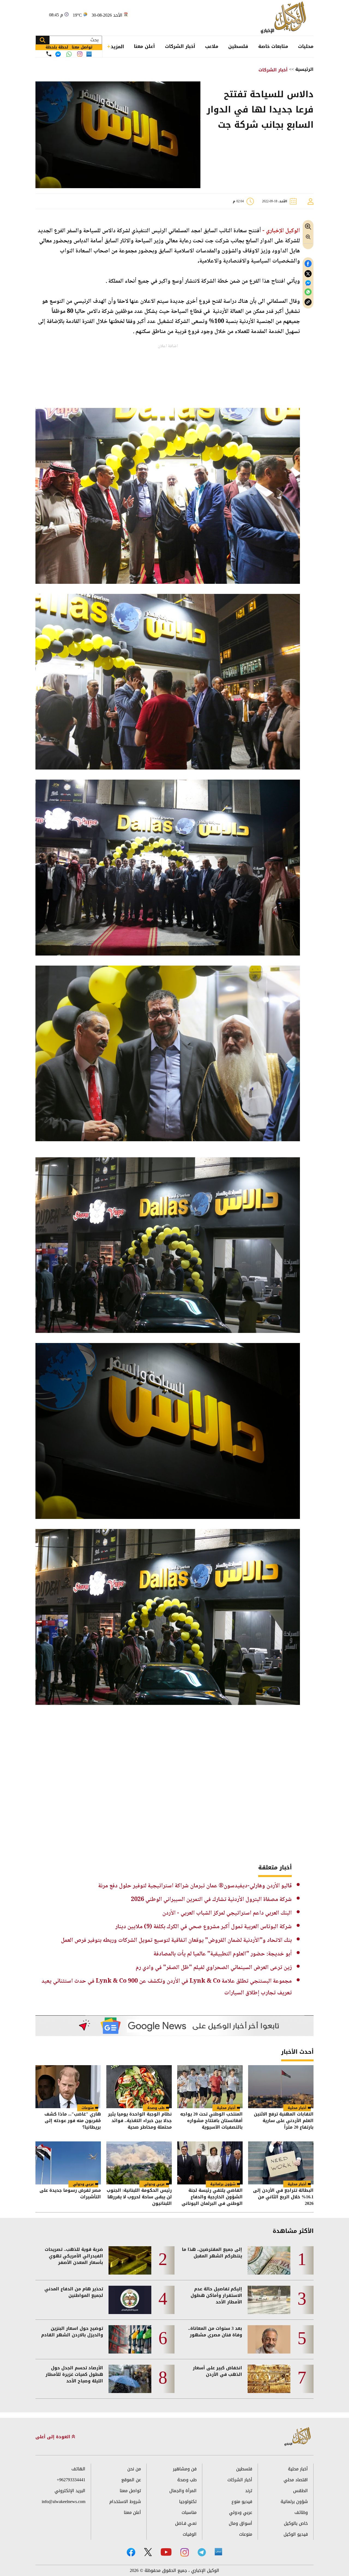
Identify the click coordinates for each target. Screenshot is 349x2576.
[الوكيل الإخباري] (285, 18)
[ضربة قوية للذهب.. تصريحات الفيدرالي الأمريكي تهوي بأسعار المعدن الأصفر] (130, 2260)
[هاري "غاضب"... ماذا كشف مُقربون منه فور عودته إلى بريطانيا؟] (68, 2087)
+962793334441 (71, 2480)
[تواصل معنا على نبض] (89, 54)
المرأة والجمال (183, 2491)
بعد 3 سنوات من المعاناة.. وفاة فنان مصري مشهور (215, 2332)
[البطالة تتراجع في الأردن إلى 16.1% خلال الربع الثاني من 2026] (281, 2163)
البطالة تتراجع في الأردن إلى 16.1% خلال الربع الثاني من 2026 (283, 2197)
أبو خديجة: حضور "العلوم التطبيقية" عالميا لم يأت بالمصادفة (223, 1954)
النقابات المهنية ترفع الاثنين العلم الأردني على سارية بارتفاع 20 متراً (284, 2121)
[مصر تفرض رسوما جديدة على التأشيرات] (68, 2163)
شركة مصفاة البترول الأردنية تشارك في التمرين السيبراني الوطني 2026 (211, 1900)
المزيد (117, 47)
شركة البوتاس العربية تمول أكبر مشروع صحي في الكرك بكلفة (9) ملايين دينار (204, 1927)
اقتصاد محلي (296, 2480)
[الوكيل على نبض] (218, 2552)
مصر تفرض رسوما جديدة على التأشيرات (70, 2194)
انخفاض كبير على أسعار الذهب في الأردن (217, 2371)
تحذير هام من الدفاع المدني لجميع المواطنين (74, 2292)
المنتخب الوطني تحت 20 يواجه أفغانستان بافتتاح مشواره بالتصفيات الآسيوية (211, 2121)
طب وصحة (156, 2108)
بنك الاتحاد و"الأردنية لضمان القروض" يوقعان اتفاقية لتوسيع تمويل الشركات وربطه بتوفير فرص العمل (176, 1940)
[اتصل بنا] (49, 54)
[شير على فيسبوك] (308, 264)
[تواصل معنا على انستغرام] (80, 54)
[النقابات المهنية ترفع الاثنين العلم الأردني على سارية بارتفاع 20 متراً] (281, 2087)
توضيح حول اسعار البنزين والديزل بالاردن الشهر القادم (72, 2332)
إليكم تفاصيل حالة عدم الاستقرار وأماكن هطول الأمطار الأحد (216, 2296)
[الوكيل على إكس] (148, 2552)
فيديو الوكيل (296, 2534)
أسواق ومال (240, 2523)
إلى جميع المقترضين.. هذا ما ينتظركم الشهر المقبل (212, 2253)
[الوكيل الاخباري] (298, 2437)
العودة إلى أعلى (54, 2437)
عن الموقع (131, 2480)
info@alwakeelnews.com (64, 2502)
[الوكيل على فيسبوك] (131, 2552)
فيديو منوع (242, 2502)
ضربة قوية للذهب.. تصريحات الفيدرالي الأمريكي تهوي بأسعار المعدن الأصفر (74, 2256)
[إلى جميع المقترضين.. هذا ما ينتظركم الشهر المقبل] (269, 2260)
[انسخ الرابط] (308, 302)
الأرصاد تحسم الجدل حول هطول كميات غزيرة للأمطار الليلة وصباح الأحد (74, 2374)
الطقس (300, 2491)
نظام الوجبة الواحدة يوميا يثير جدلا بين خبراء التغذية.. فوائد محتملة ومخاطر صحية (140, 2121)
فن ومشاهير (185, 2469)
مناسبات (189, 2512)
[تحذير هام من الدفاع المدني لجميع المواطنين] (130, 2300)
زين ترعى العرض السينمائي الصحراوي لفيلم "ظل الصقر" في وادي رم (214, 1968)
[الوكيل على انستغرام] (185, 2552)
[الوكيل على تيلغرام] (202, 2552)
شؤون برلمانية (223, 2184)
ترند (249, 2491)
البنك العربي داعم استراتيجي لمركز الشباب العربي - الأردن (227, 1913)
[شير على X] (308, 274)
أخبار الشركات (180, 46)
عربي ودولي (154, 2184)
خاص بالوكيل (296, 2523)
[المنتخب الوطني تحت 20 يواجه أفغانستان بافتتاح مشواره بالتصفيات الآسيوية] (210, 2087)
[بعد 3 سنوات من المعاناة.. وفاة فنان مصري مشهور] (269, 2339)
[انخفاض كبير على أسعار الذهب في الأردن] (269, 2379)
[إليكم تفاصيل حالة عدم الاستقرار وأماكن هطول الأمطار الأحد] (269, 2300)
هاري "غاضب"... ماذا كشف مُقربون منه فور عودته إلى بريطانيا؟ (73, 2121)
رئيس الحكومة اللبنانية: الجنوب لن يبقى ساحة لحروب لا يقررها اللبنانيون (139, 2197)
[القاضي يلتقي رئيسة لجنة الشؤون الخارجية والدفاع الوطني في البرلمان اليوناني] (210, 2163)
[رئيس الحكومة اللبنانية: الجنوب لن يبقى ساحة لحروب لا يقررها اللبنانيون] (139, 2163)
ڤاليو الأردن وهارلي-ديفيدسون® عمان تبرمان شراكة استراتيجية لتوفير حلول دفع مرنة (195, 1886)
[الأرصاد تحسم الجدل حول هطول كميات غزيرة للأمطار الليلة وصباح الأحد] (130, 2379)
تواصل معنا (130, 2491)
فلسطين (238, 46)
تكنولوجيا (188, 2502)
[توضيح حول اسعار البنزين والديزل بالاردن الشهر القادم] (130, 2339)
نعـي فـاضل (186, 2523)
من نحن (134, 2469)
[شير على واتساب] (308, 292)
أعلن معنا (144, 46)
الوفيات (190, 2534)
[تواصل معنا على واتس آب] (69, 54)
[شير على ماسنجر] (308, 283)
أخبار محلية (297, 2108)
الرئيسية (304, 69)
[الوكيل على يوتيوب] (166, 2552)
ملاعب (212, 46)
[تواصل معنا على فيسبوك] (58, 54)
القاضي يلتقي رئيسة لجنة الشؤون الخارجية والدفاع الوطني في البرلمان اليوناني (212, 2197)
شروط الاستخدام (125, 2502)
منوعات (88, 2108)
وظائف (301, 2512)
